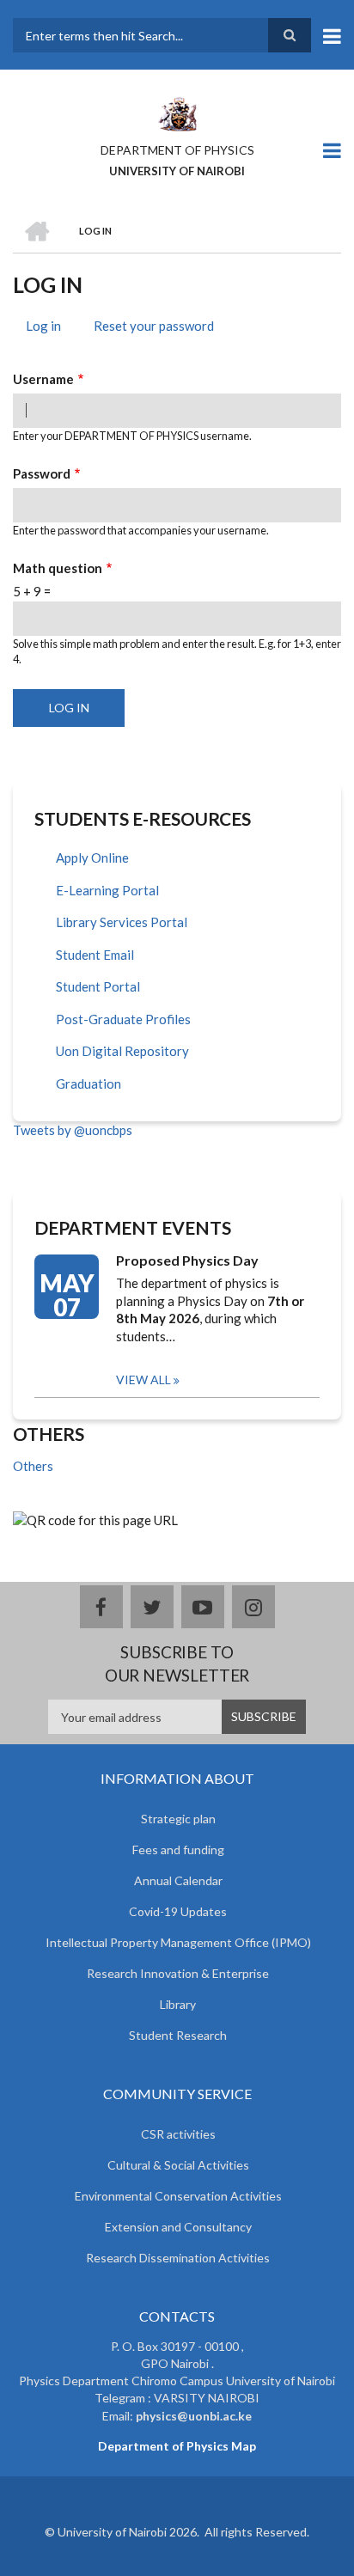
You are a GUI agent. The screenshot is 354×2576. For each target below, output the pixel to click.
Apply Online (92, 858)
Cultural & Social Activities (178, 2165)
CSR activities (178, 2134)
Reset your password (154, 326)
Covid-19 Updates (178, 1911)
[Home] (177, 113)
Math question (58, 568)
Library (178, 2004)
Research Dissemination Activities (178, 2258)
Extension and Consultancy (178, 2227)
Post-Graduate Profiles (123, 1019)
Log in (50, 328)
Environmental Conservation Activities (178, 2196)
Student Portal (98, 986)
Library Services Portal (122, 922)
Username (43, 379)
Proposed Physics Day (187, 1260)
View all (143, 1380)
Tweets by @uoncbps (73, 1130)
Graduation (88, 1084)
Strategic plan (178, 1819)
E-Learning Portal (107, 890)
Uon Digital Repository (122, 1051)
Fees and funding (178, 1850)
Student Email (95, 955)
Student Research (178, 2035)
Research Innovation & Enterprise (178, 1973)
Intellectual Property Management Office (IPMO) (178, 1942)
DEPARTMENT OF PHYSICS (177, 150)
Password (42, 473)
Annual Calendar (178, 1880)
